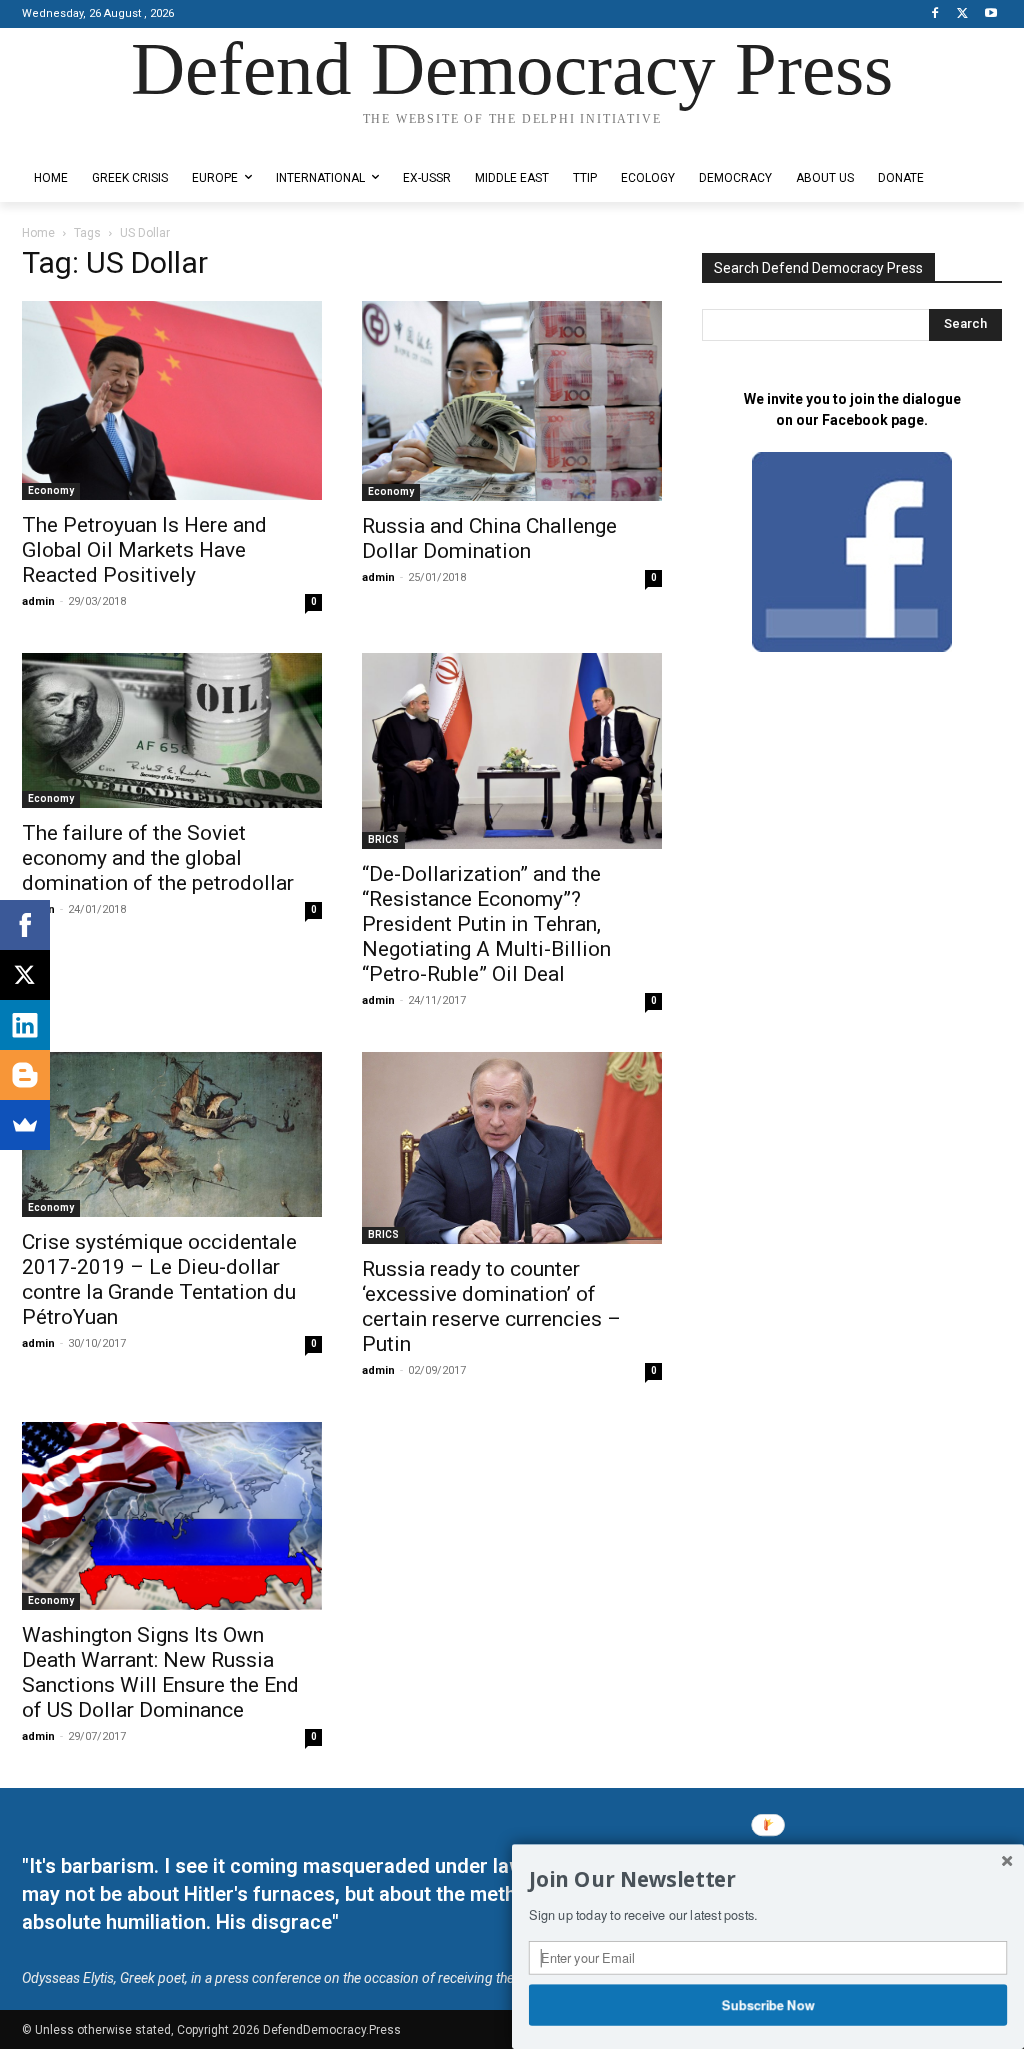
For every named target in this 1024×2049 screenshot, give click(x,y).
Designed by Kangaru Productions (100, 138)
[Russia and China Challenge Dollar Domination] (512, 401)
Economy (51, 490)
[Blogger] (25, 1075)
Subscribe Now (768, 2004)
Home (38, 233)
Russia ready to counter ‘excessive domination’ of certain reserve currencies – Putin (491, 1306)
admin (38, 601)
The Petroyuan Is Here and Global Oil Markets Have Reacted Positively (144, 550)
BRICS (383, 839)
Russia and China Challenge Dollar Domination (489, 538)
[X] (962, 14)
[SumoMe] (25, 1125)
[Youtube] (990, 14)
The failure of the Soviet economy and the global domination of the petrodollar (158, 858)
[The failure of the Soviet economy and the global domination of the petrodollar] (172, 730)
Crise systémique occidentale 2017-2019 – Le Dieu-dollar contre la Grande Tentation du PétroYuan (159, 1279)
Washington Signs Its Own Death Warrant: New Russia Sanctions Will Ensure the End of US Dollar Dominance (160, 1672)
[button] (768, 1880)
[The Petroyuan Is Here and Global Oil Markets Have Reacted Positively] (172, 401)
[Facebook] (935, 14)
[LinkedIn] (25, 1025)
